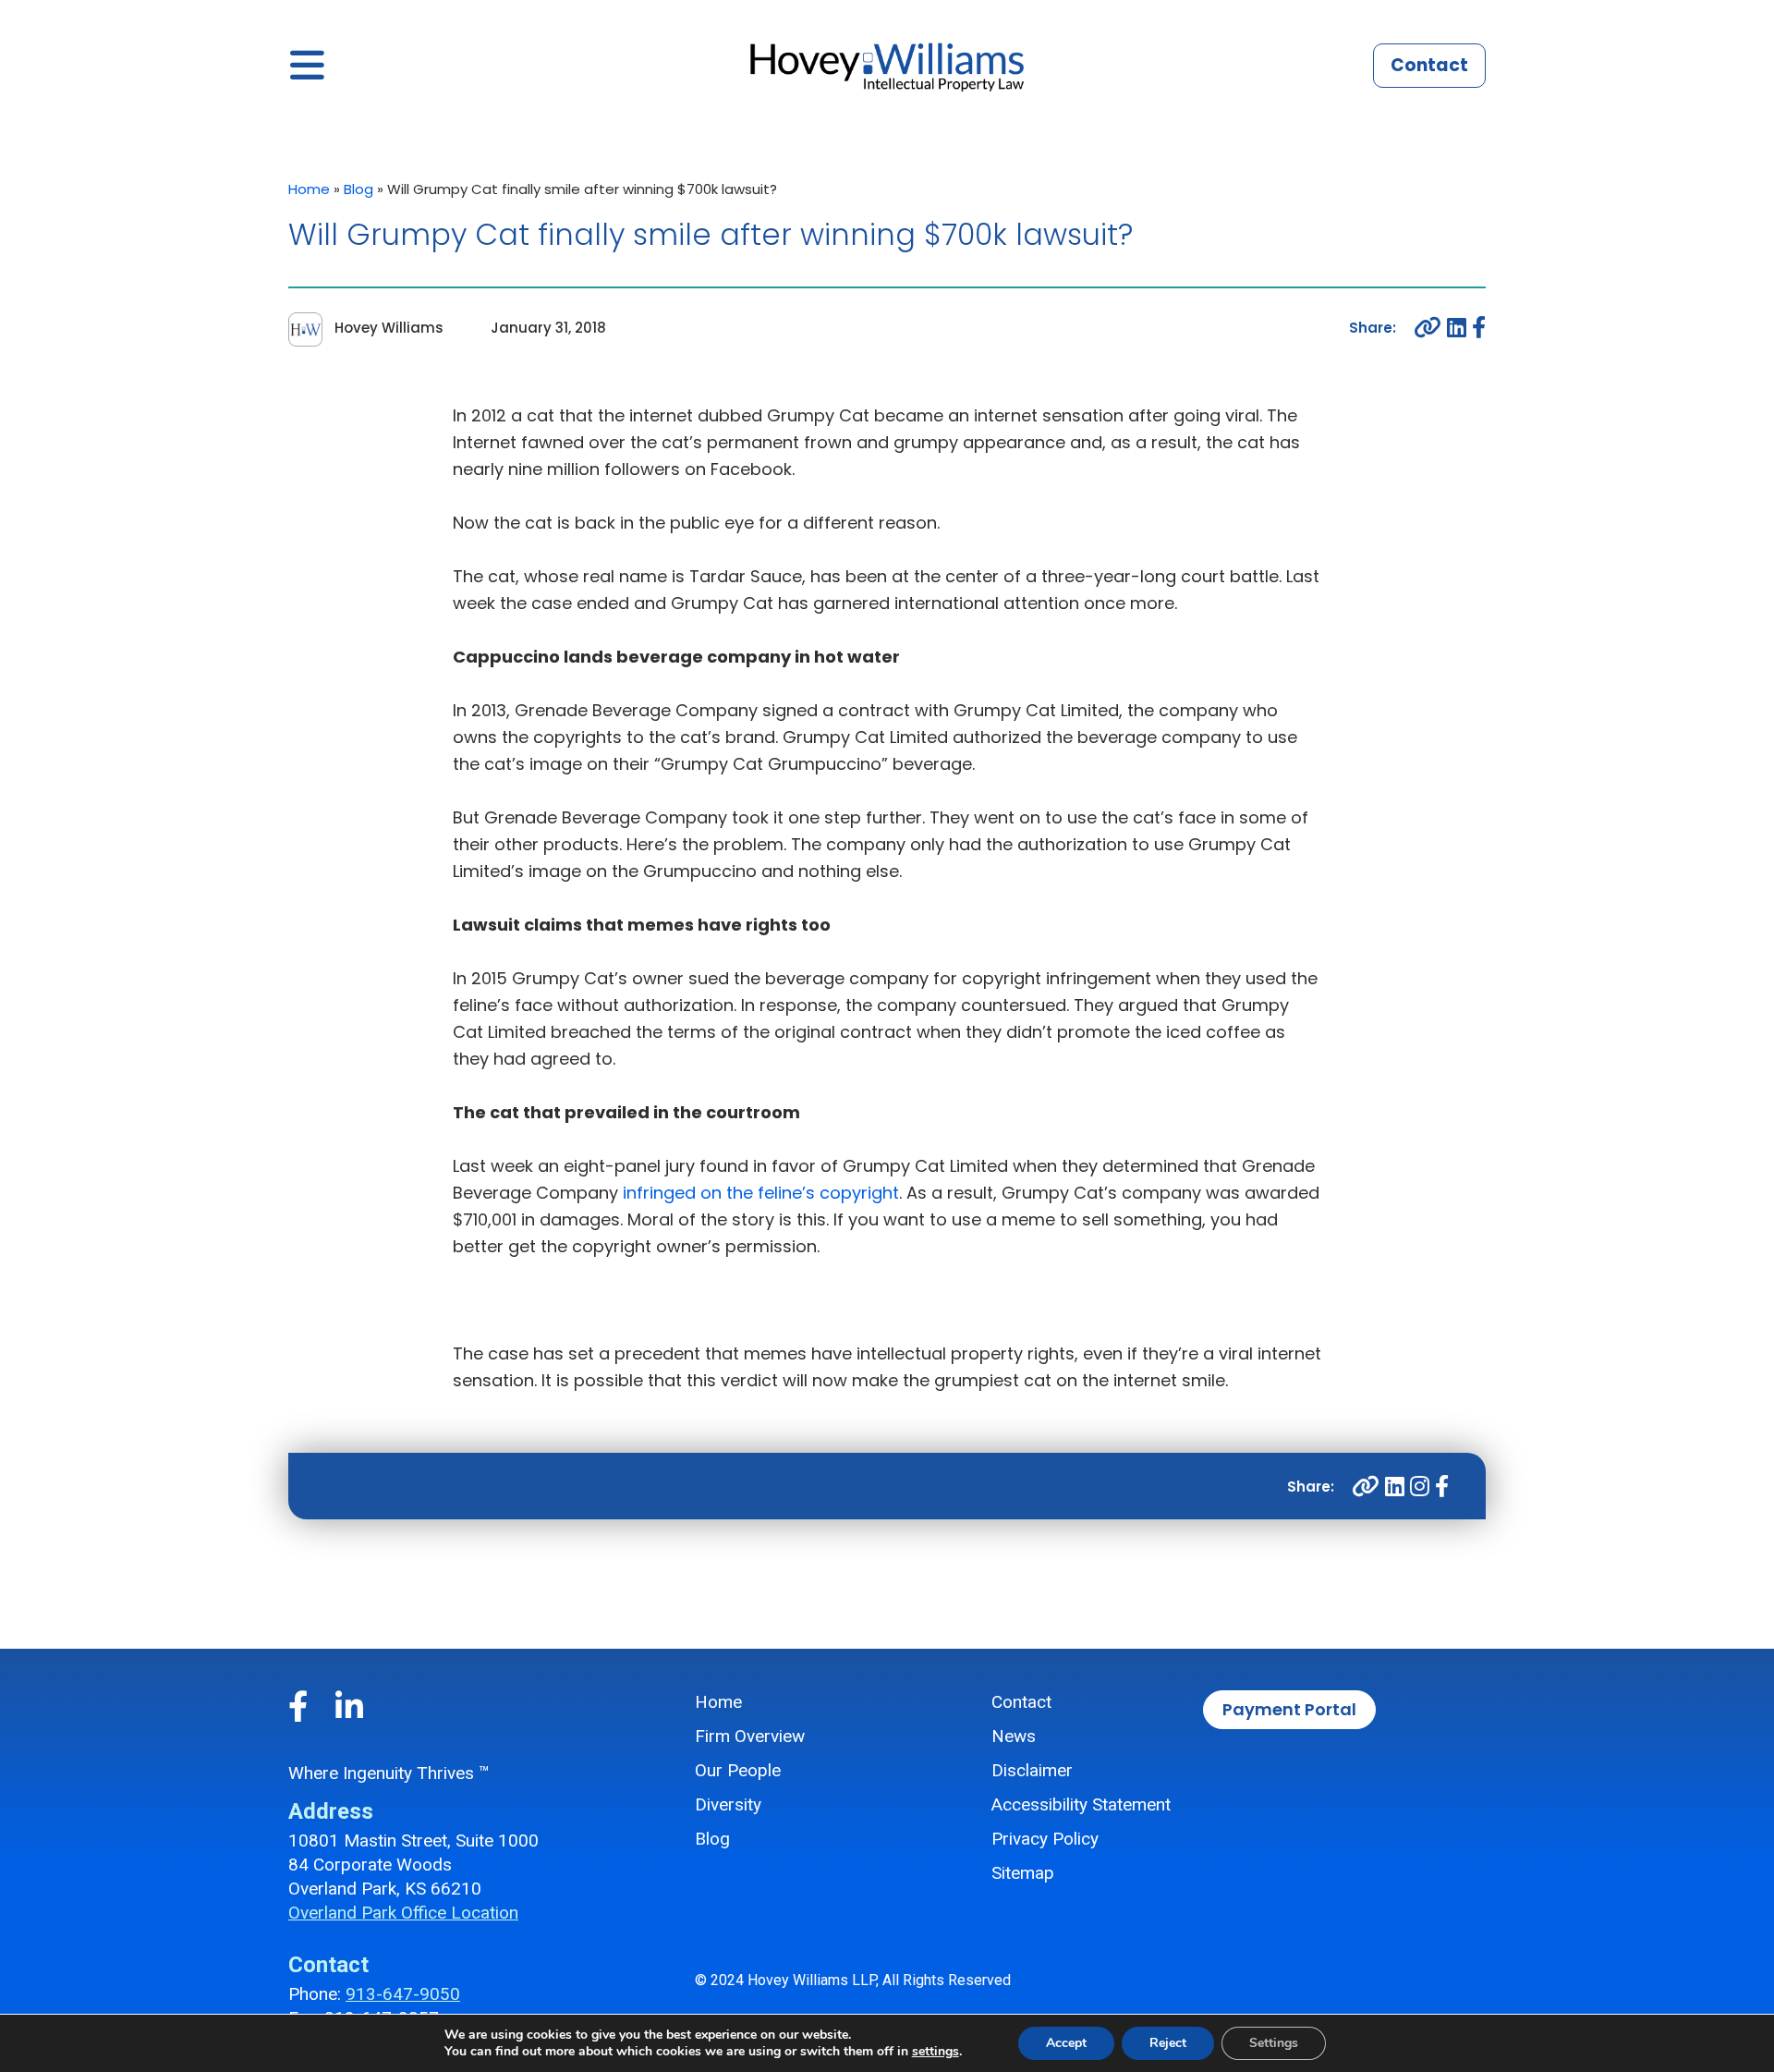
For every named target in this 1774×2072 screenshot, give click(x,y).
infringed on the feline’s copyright (761, 1193)
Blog (358, 189)
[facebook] (1479, 328)
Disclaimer (1032, 1770)
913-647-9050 (403, 1994)
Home (309, 189)
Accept (1066, 2043)
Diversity (728, 1804)
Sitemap (1023, 1873)
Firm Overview (750, 1736)
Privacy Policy (1045, 1839)
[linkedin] (1457, 328)
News (1014, 1736)
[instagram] (1420, 1487)
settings (936, 2052)
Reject (1168, 2043)
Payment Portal (1289, 1709)
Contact (1429, 65)
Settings (1274, 2043)
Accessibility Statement (1081, 1804)
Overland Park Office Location (403, 1913)
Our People (738, 1770)
